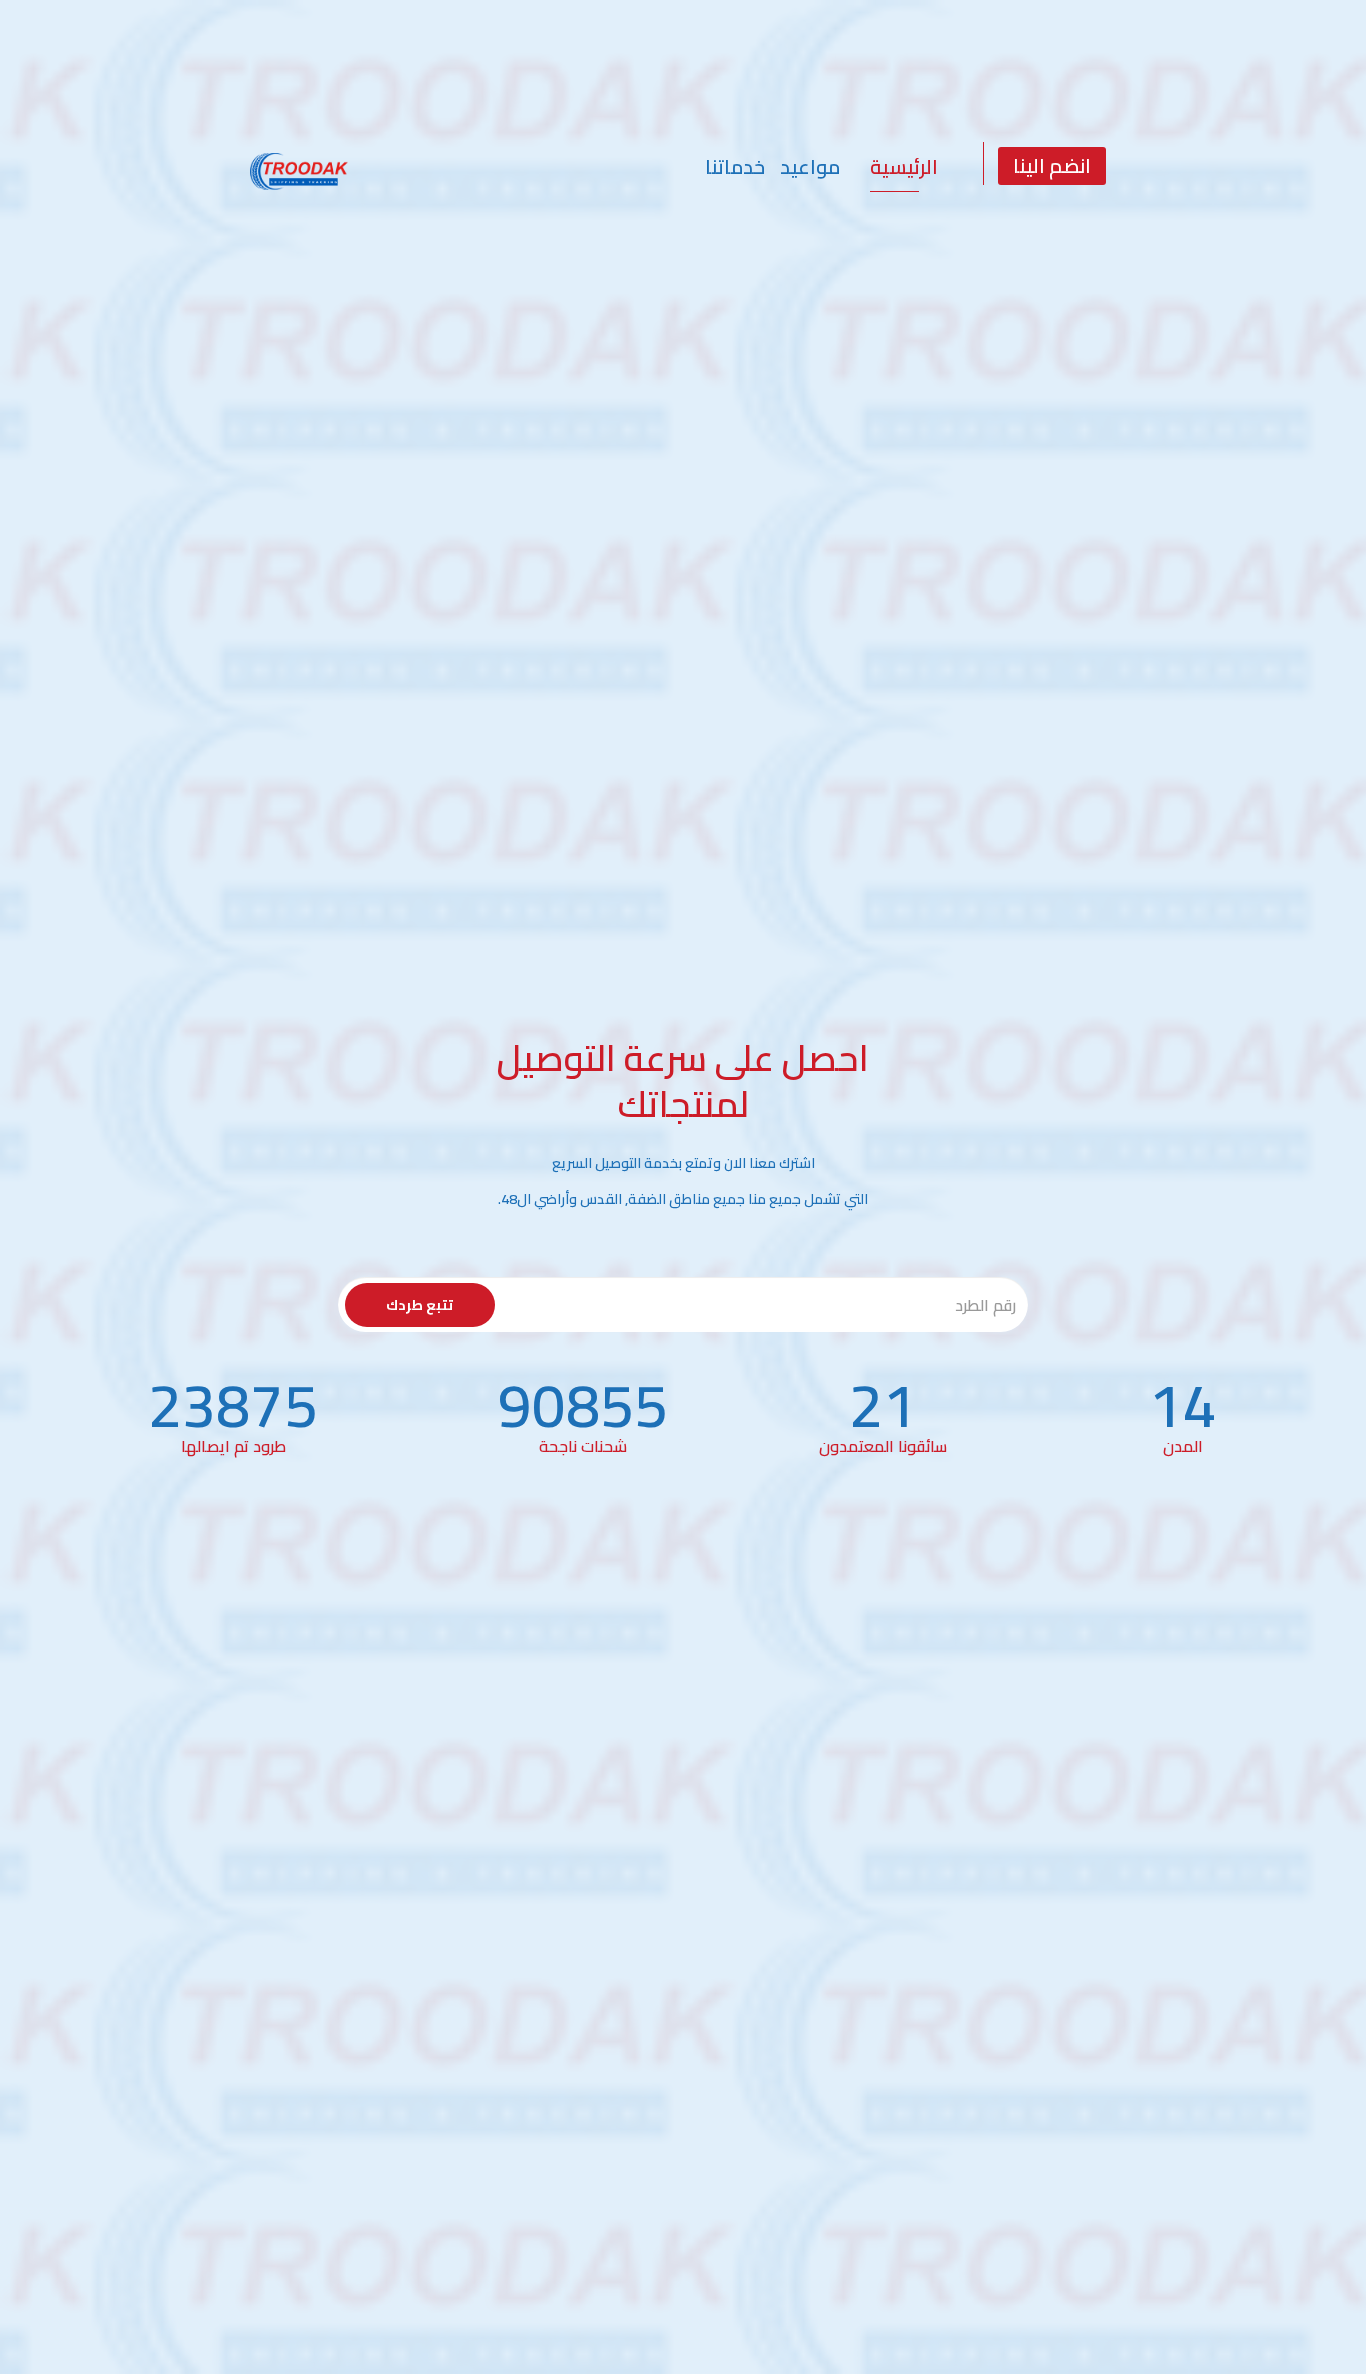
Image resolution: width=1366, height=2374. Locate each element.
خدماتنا (735, 166)
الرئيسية (904, 166)
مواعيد (810, 166)
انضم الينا (1052, 165)
